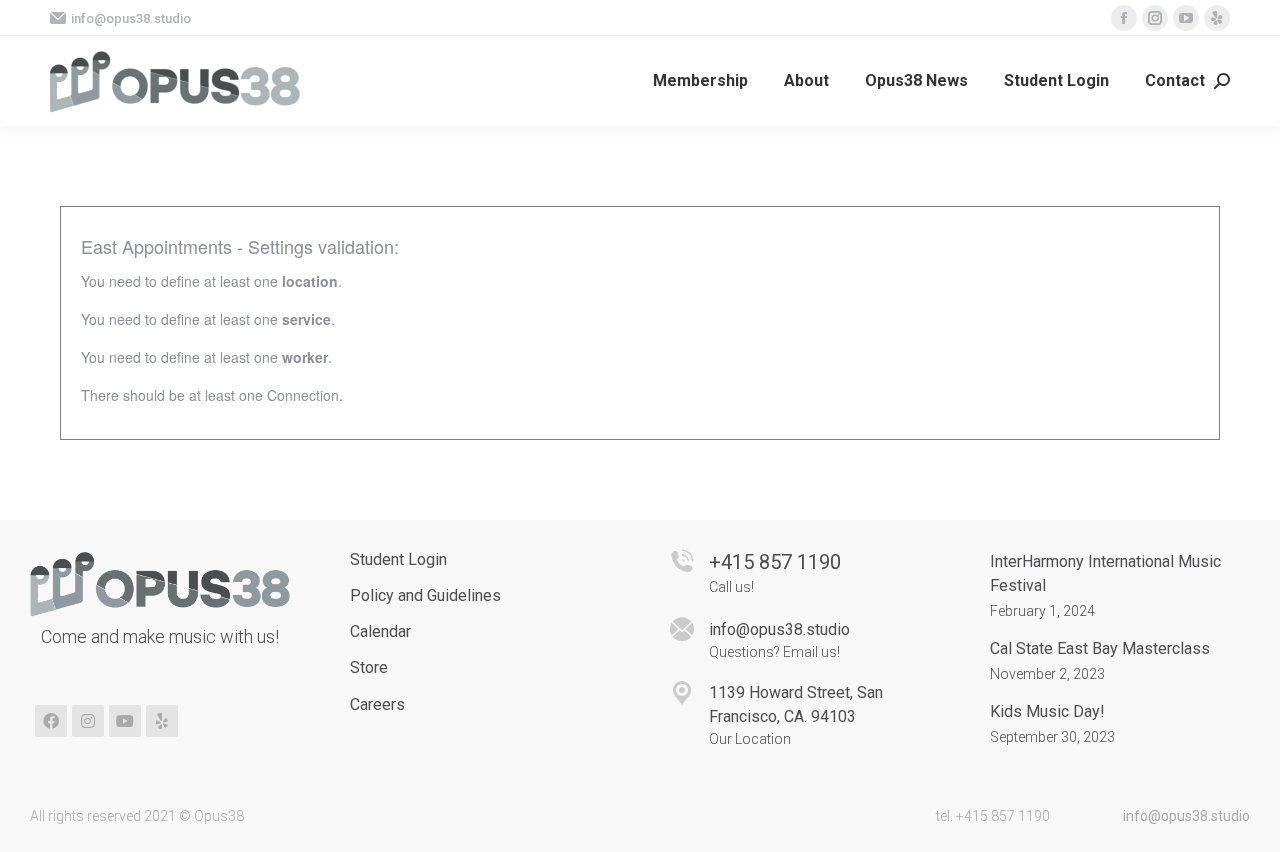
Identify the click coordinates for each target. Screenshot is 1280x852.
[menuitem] (700, 81)
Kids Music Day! (1047, 711)
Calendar (380, 631)
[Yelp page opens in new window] (1217, 18)
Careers (377, 704)
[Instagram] (88, 721)
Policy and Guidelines (425, 595)
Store (369, 667)
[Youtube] (125, 721)
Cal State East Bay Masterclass (1100, 648)
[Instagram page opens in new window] (1155, 18)
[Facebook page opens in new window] (1124, 18)
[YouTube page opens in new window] (1186, 18)
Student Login (398, 559)
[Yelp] (162, 721)
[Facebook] (51, 721)
